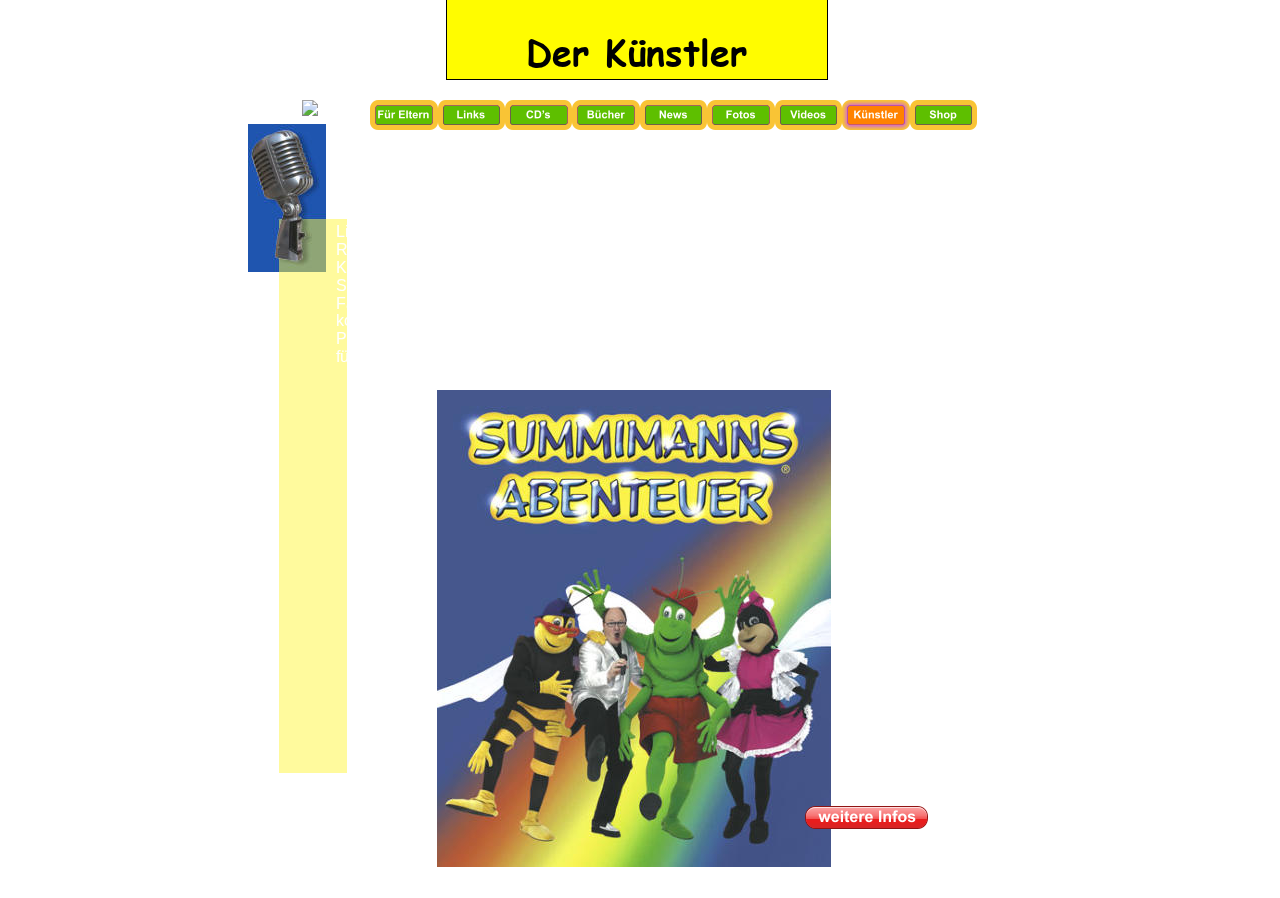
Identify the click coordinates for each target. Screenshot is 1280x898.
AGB (630, 882)
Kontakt (694, 883)
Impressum (556, 883)
